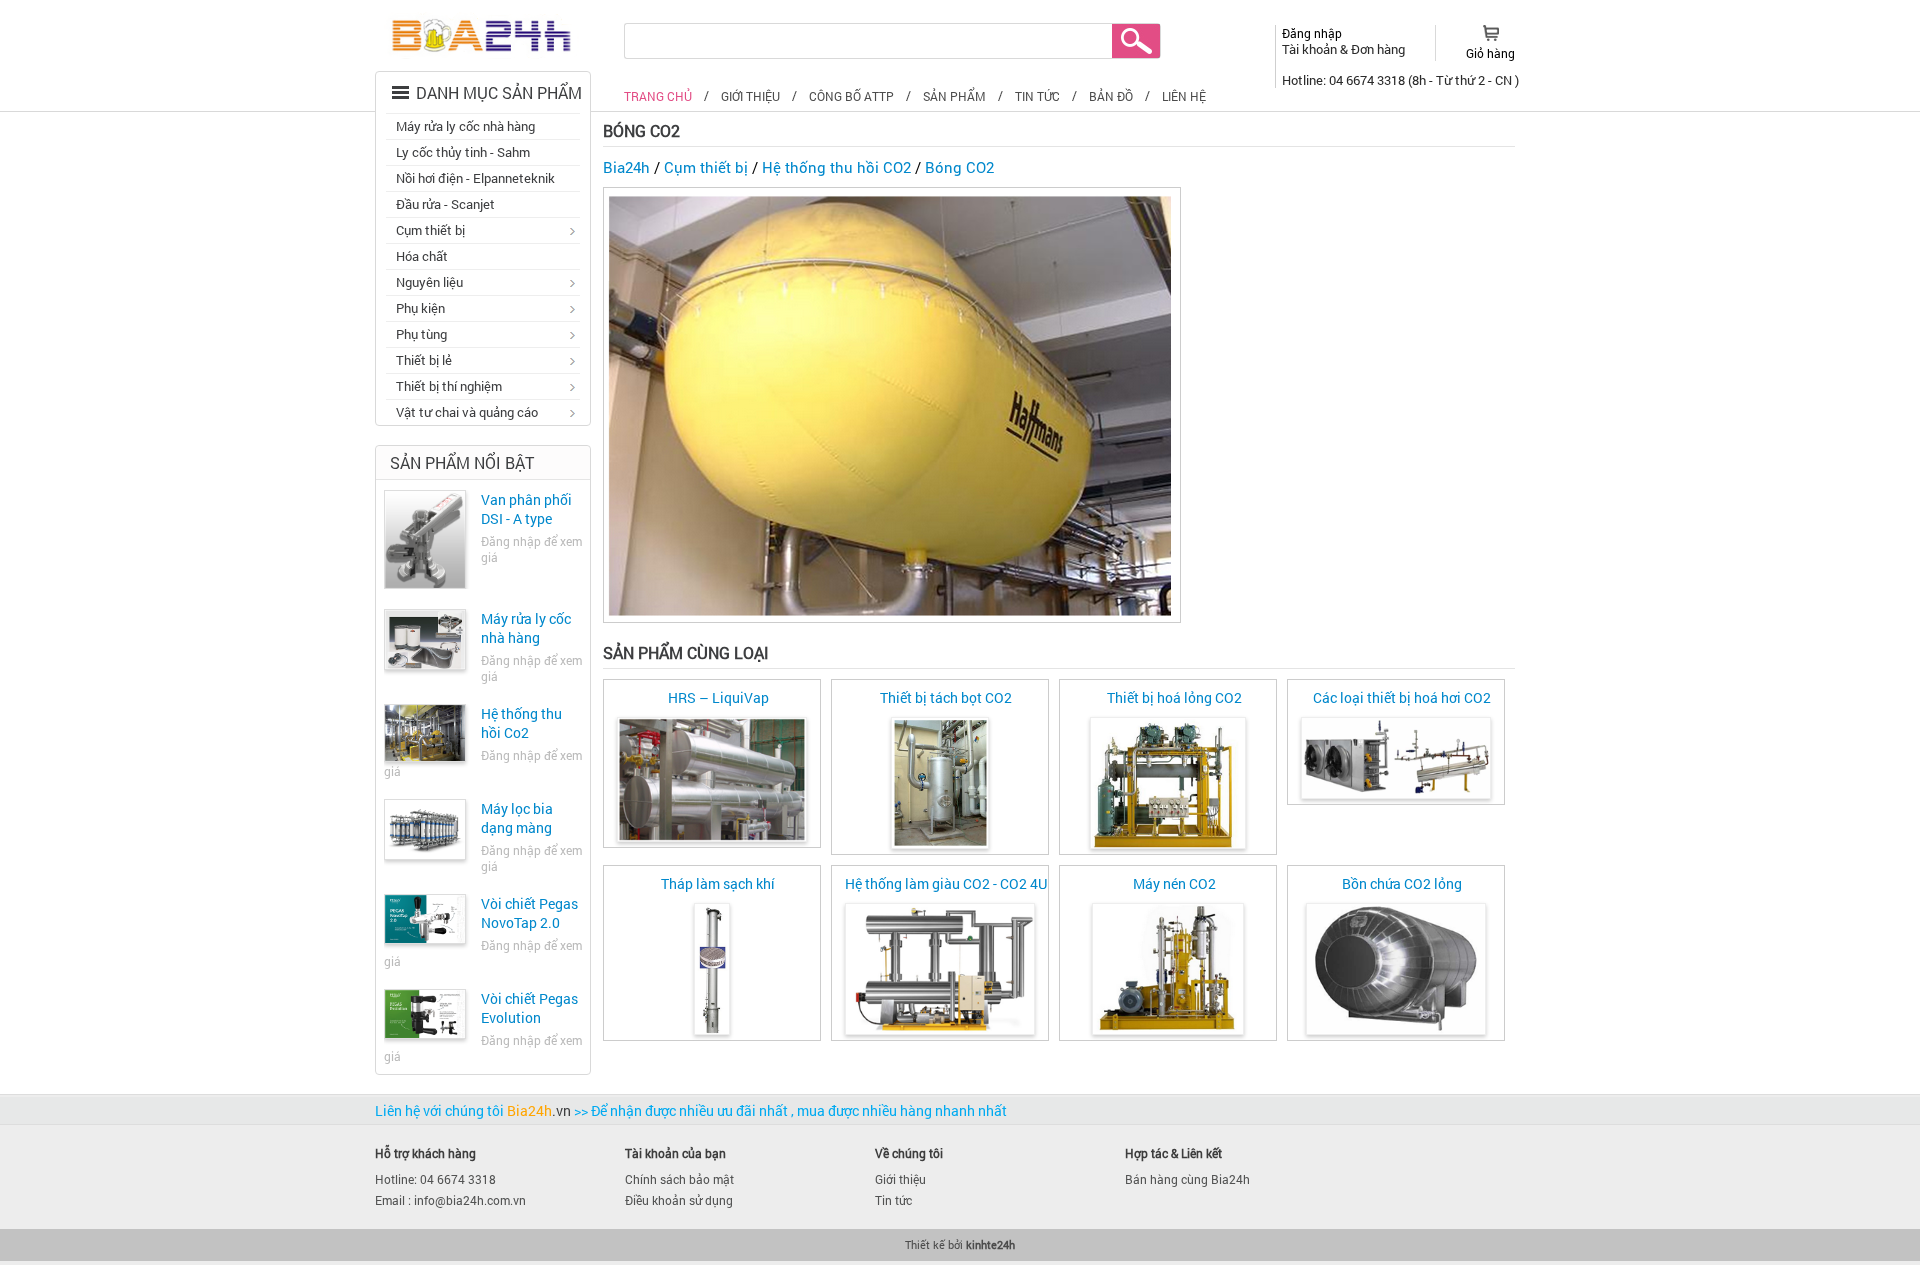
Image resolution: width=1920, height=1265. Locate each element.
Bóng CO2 (959, 167)
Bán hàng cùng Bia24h (1187, 1179)
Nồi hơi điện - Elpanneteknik (475, 178)
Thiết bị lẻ (419, 362)
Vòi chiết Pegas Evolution (529, 1008)
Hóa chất (422, 256)
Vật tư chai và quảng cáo (462, 414)
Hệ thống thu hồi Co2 (521, 723)
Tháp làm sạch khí (718, 883)
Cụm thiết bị (425, 232)
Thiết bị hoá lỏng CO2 (1174, 697)
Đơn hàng (1378, 49)
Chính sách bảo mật (679, 1179)
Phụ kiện (415, 310)
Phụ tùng (416, 336)
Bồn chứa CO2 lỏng (1402, 883)
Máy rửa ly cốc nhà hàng (465, 126)
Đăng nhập (1312, 33)
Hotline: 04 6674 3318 (435, 1179)
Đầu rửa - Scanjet (445, 204)
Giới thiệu (900, 1179)
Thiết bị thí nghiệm (444, 388)
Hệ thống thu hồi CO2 (836, 167)
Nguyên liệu (424, 284)
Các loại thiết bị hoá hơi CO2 (1402, 697)
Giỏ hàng (1490, 53)
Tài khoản (1311, 49)
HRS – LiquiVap (718, 697)
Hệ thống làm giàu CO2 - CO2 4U (946, 883)
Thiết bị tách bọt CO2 (946, 697)
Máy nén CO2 (1174, 883)
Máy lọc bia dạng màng (517, 818)
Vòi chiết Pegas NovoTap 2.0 (529, 913)
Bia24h (626, 167)
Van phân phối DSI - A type (526, 509)
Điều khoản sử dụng (679, 1200)
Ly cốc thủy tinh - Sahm (463, 152)
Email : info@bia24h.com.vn (450, 1200)
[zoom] (712, 782)
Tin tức (893, 1200)
